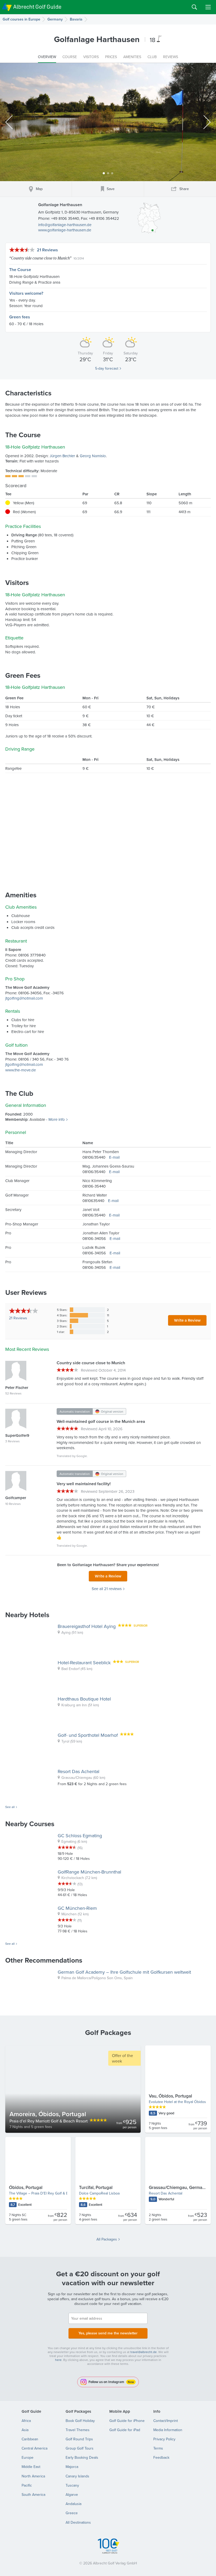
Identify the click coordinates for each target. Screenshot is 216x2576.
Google (82, 1456)
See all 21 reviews (107, 1589)
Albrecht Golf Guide (37, 7)
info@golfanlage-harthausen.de (65, 225)
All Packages (107, 2239)
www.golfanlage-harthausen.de (65, 230)
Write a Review (187, 1320)
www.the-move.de (21, 1070)
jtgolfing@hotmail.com (24, 998)
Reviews (18, 1318)
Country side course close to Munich (40, 258)
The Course (20, 270)
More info (57, 1119)
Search (194, 7)
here (58, 2360)
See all (10, 1807)
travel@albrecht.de (144, 2352)
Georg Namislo (93, 456)
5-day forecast (107, 368)
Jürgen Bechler (62, 456)
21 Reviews (47, 250)
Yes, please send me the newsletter (108, 2333)
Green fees (20, 317)
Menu (208, 7)
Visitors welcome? (26, 293)
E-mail (114, 1157)
